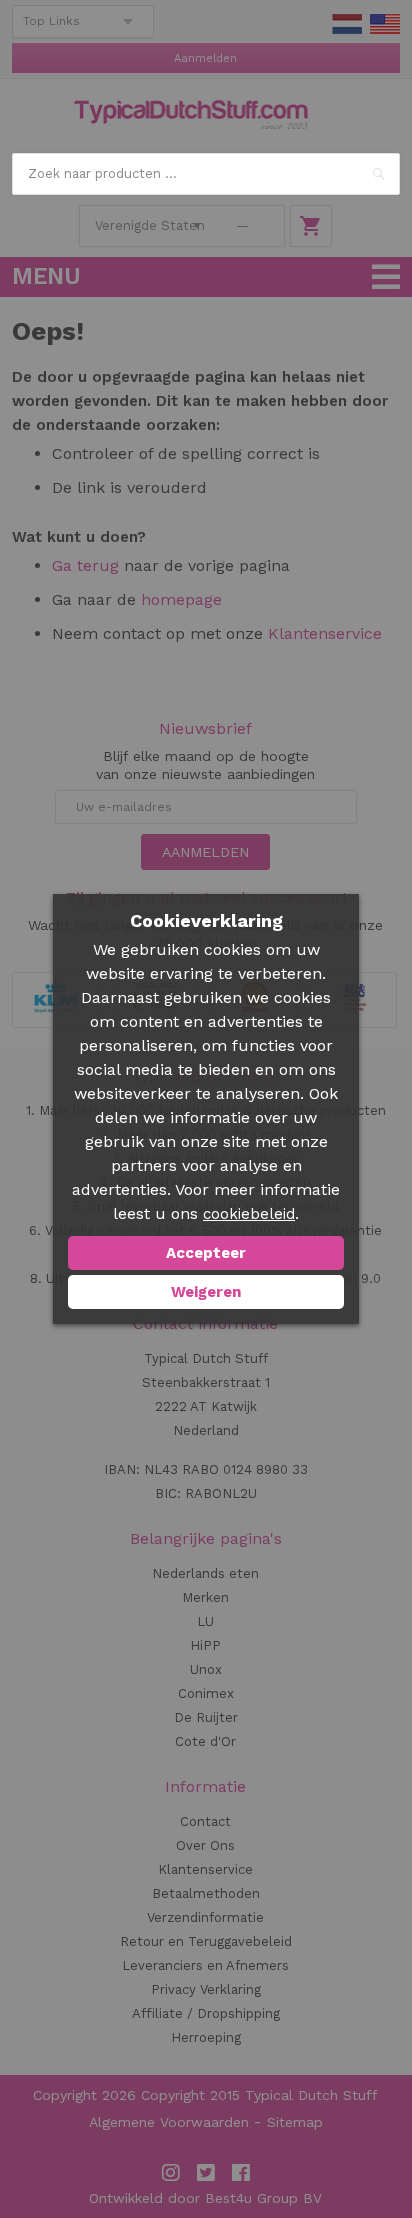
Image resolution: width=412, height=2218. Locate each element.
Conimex (206, 1693)
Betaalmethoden (206, 1893)
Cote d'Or (205, 1741)
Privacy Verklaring (206, 1989)
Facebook (241, 2173)
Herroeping (206, 2037)
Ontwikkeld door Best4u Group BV (205, 2198)
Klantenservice (325, 633)
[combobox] (205, 174)
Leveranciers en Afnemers (205, 1965)
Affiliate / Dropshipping (206, 2013)
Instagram (171, 2173)
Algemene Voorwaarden (169, 2122)
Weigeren (206, 1292)
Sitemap (295, 2122)
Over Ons (205, 1845)
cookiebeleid (249, 1214)
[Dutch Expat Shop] (191, 115)
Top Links (51, 21)
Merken (205, 1597)
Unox (206, 1669)
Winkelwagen (311, 226)
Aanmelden (205, 58)
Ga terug (85, 565)
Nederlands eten (205, 1573)
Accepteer (206, 1253)
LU (205, 1621)
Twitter (206, 2173)
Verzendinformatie (205, 1917)
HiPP (205, 1645)
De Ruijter (206, 1717)
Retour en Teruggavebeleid (206, 1941)
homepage (179, 599)
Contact (205, 1821)
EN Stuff (385, 24)
